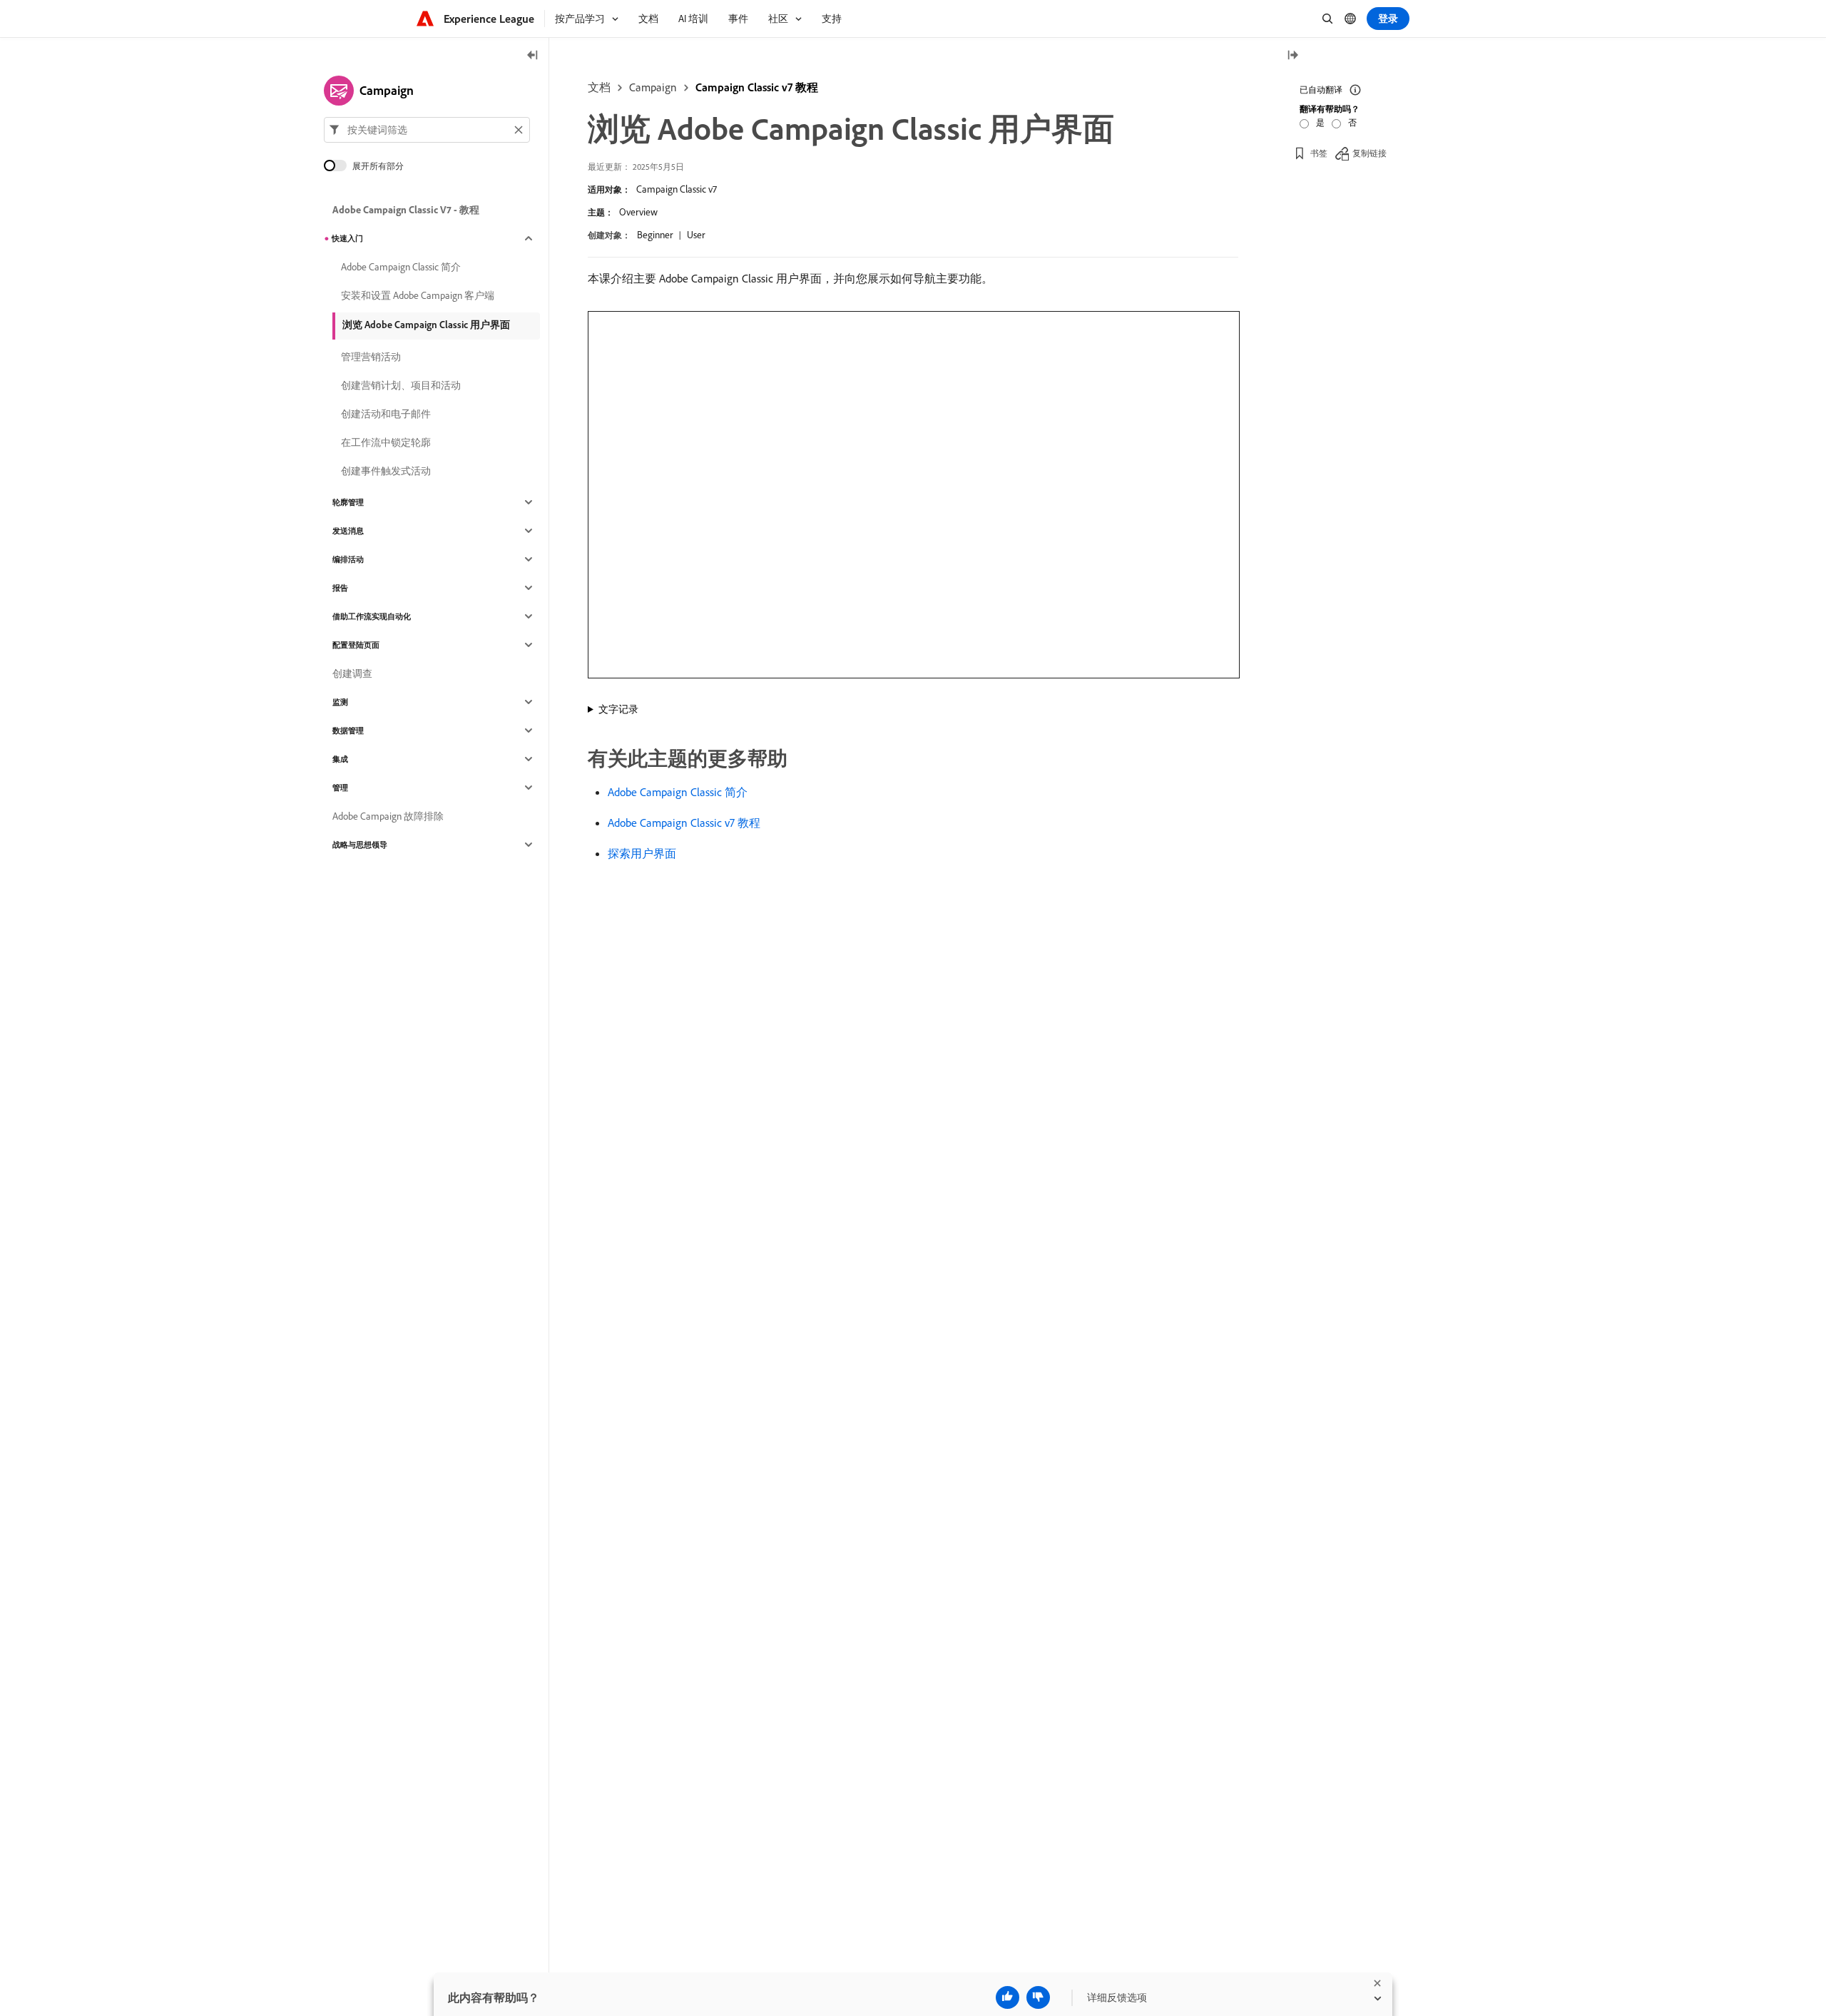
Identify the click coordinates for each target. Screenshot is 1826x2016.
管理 (340, 788)
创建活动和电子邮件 (386, 414)
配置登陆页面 (356, 645)
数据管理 (348, 730)
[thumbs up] (1008, 1997)
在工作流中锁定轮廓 (386, 442)
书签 (1319, 153)
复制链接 (1369, 153)
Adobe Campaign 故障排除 (388, 816)
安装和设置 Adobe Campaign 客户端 (418, 295)
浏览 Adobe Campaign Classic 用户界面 (426, 325)
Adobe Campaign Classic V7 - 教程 (406, 210)
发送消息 (348, 531)
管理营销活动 (371, 357)
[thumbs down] (1038, 1997)
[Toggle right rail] (1292, 56)
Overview (638, 212)
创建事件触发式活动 (386, 471)
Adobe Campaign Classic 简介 (678, 792)
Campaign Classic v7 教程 (757, 87)
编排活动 (348, 559)
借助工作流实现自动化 (372, 616)
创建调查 (352, 673)
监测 (340, 702)
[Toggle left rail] (533, 56)
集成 (340, 759)
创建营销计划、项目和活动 (401, 385)
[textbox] (427, 130)
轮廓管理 (348, 502)
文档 (599, 87)
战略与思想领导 (360, 845)
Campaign (653, 87)
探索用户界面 (642, 853)
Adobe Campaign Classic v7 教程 (684, 823)
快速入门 (347, 238)
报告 (340, 588)
